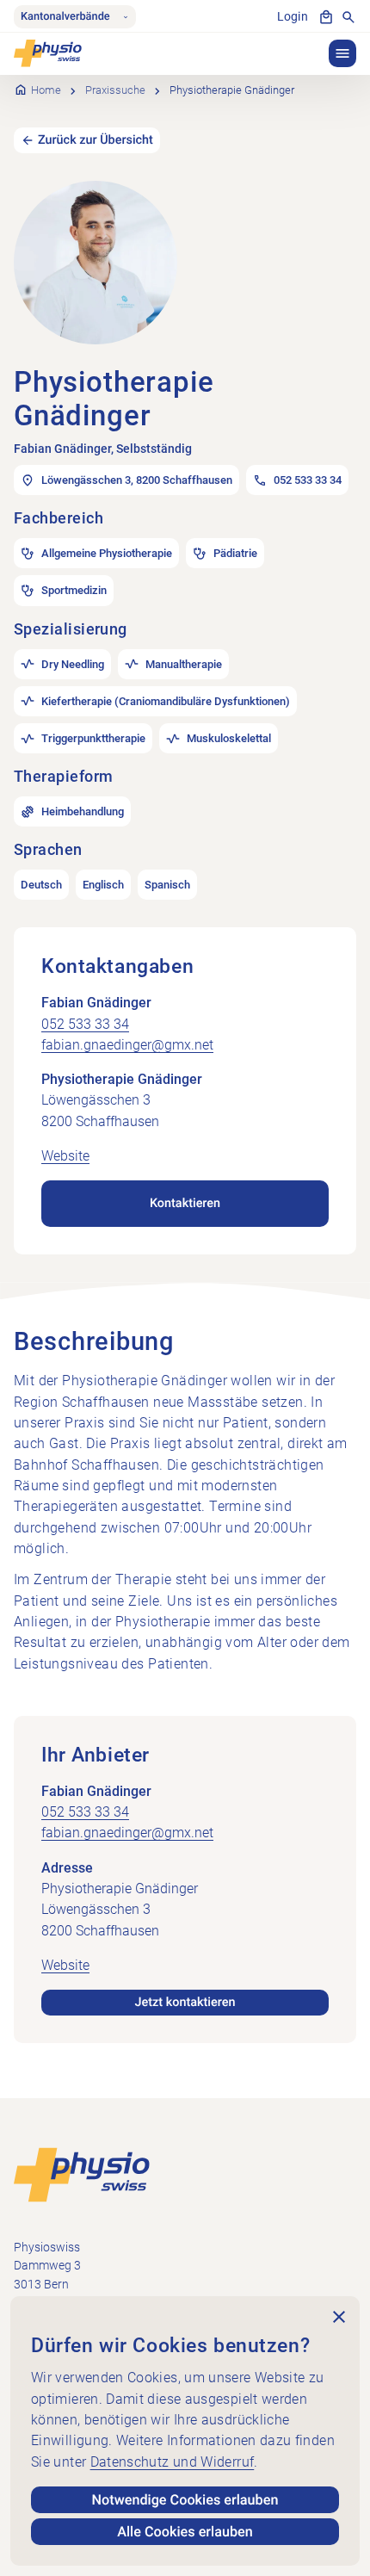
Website (65, 1156)
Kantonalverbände (65, 17)
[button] (342, 53)
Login (293, 17)
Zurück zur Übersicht (96, 140)
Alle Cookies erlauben (185, 2532)
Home (46, 90)
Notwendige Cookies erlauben (185, 2500)
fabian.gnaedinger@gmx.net (127, 1045)
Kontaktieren (185, 1203)
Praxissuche (115, 90)
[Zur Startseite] (82, 2174)
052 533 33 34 (85, 1024)
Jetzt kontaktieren (185, 2002)
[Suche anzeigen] (348, 17)
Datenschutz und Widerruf (173, 2462)
